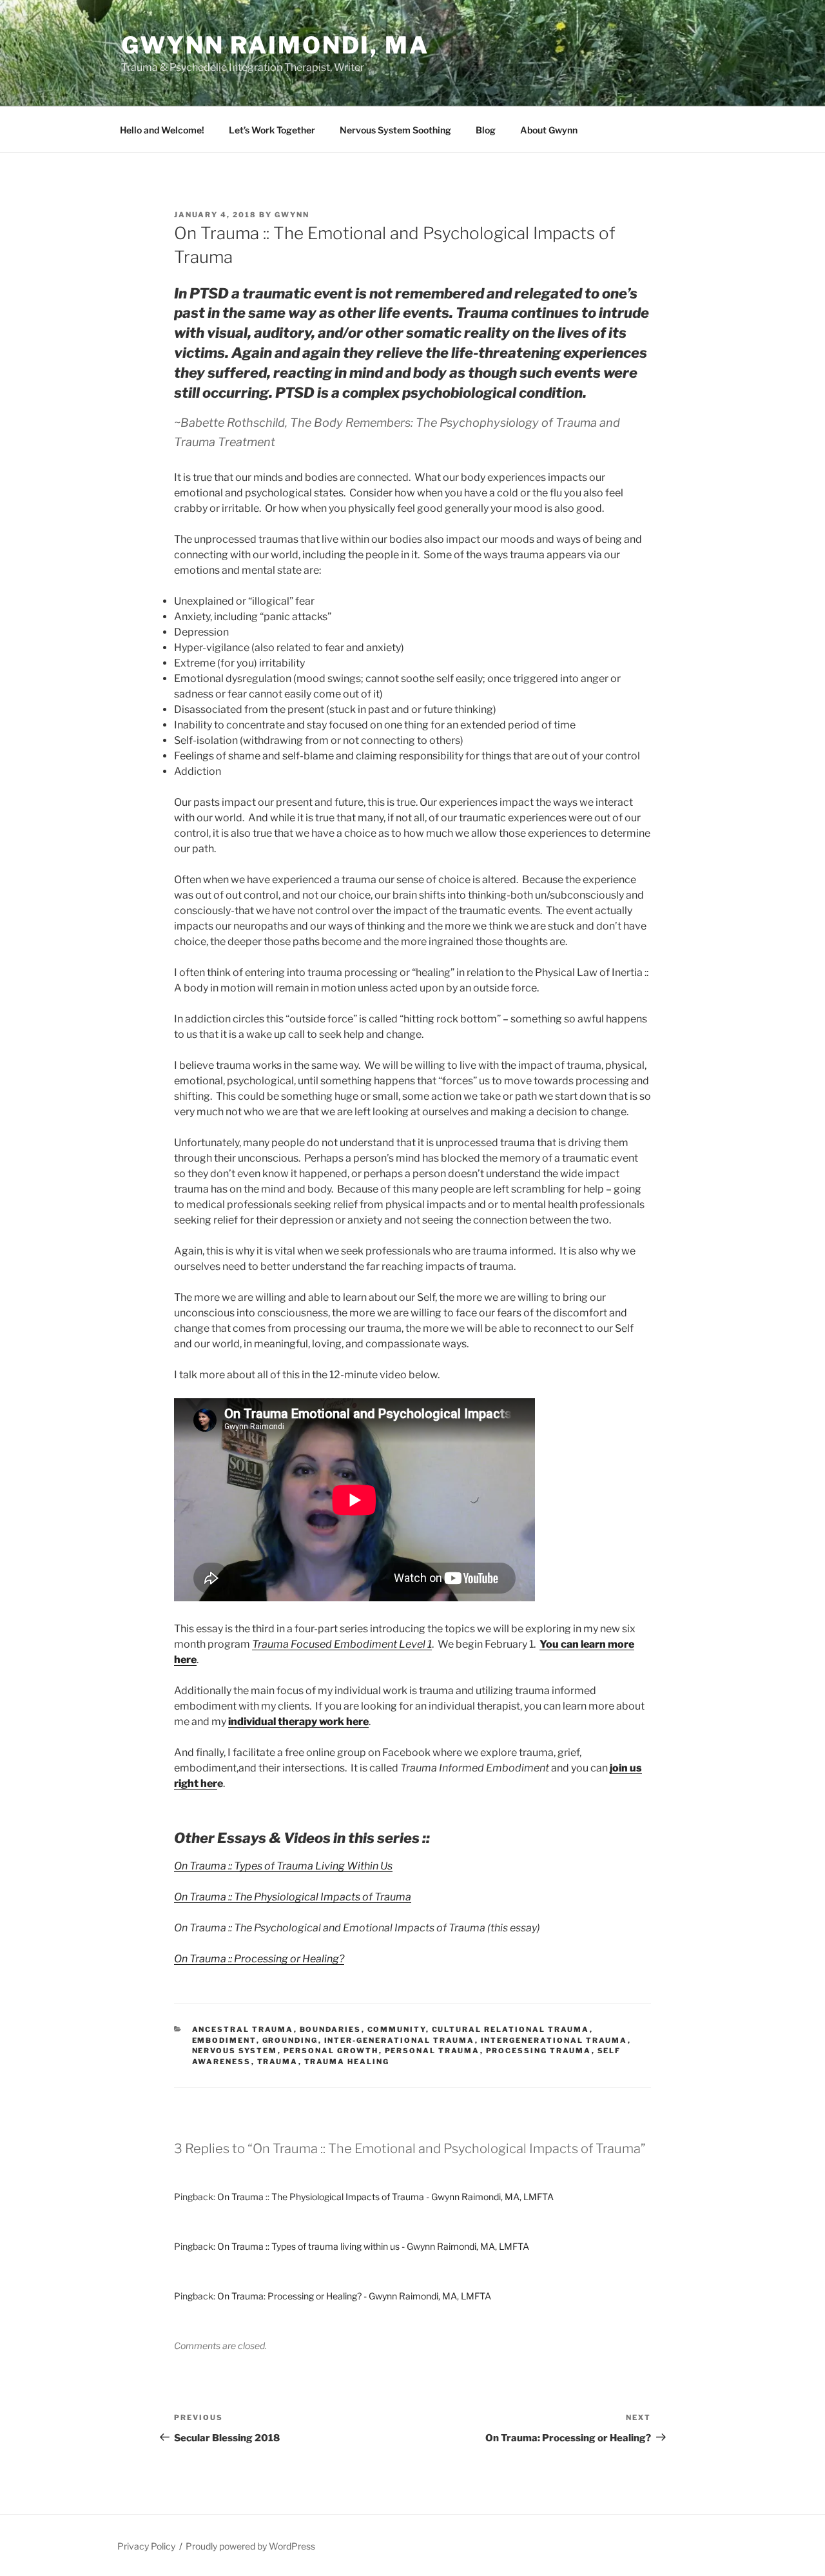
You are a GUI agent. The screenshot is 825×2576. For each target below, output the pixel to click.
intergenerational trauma (554, 2040)
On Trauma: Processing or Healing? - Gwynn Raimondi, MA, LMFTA (354, 2296)
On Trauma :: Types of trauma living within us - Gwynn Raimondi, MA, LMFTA (373, 2246)
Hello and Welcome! (162, 130)
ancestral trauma (243, 2029)
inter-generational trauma (400, 2040)
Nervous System (235, 2051)
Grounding (290, 2040)
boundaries (331, 2029)
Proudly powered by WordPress (250, 2546)
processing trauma (539, 2051)
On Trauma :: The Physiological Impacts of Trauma (293, 1897)
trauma (278, 2062)
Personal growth (331, 2051)
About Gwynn (549, 130)
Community (397, 2029)
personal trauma (432, 2051)
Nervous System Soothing (395, 130)
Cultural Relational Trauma (511, 2029)
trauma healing (347, 2062)
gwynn (292, 215)
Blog (486, 130)
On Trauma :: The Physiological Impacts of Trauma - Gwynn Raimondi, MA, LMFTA (385, 2197)
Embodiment (224, 2040)
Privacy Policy (146, 2546)
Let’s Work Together (272, 130)
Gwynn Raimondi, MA (275, 45)
